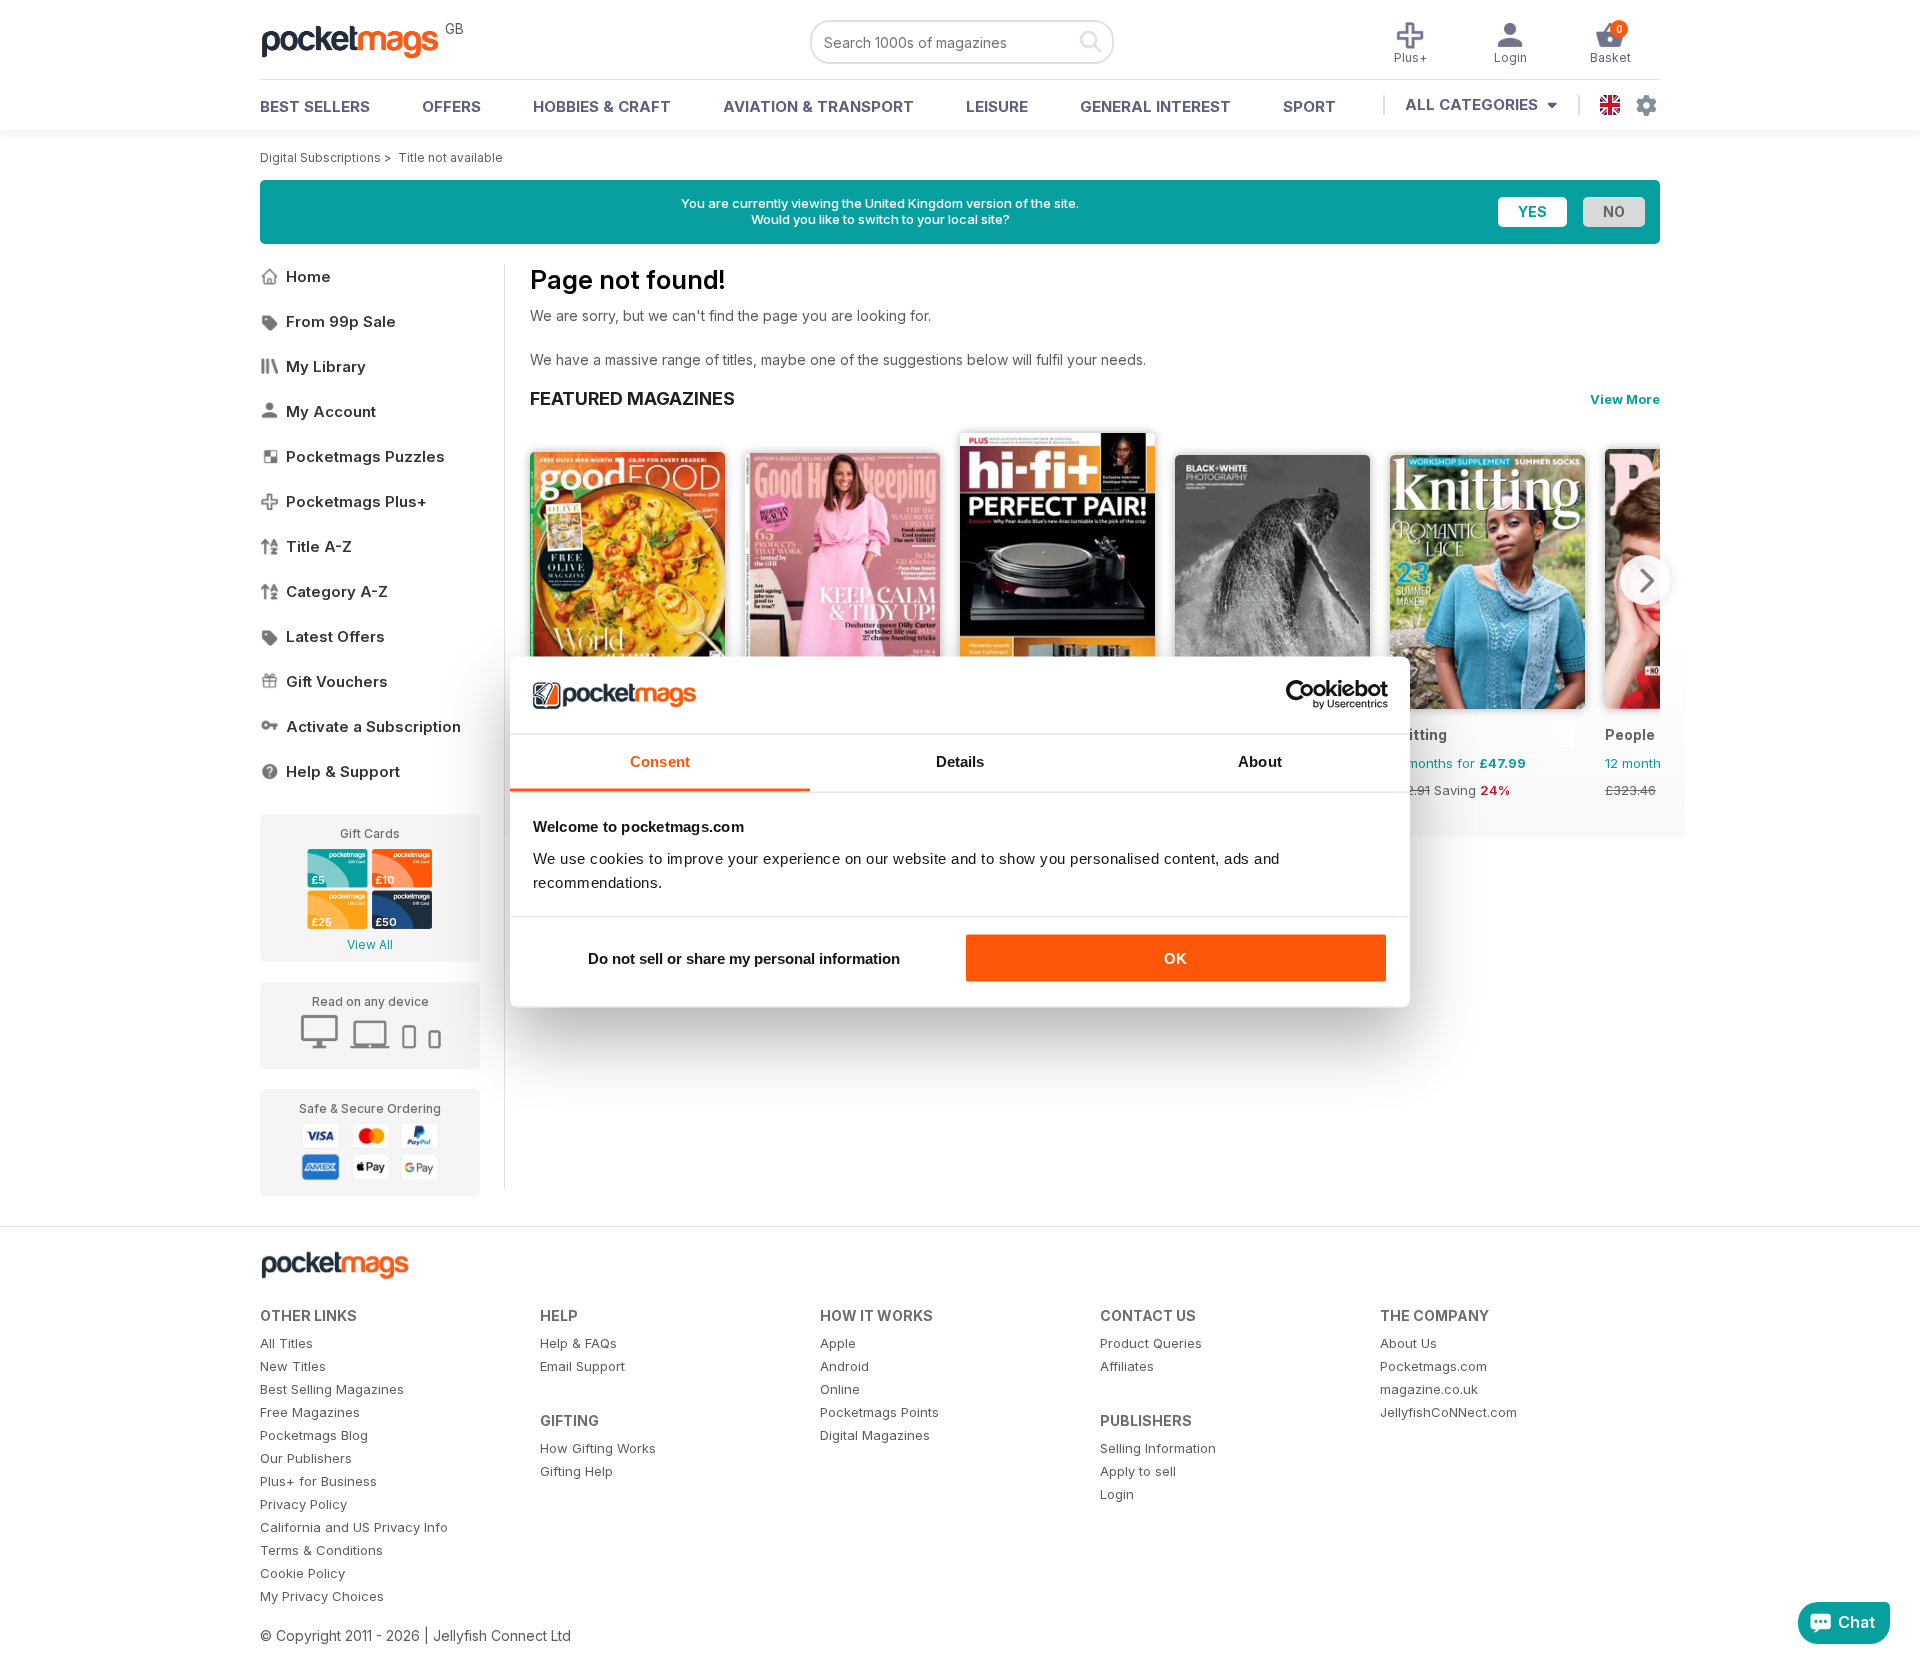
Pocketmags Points (879, 1412)
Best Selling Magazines (332, 1389)
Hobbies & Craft (602, 106)
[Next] (1645, 580)
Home (308, 276)
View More (1625, 399)
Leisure (997, 106)
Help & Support (343, 771)
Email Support (582, 1366)
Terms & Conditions (321, 1550)
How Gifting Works (598, 1448)
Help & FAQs (578, 1343)
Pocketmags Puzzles (365, 456)
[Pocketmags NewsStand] (360, 40)
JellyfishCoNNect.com (1448, 1412)
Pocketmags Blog (314, 1435)
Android (844, 1366)
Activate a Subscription (373, 726)
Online (840, 1389)
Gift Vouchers (337, 681)
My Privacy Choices (322, 1596)
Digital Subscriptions (320, 157)
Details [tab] (960, 760)
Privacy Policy (303, 1504)
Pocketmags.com (1433, 1366)
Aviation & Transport (818, 106)
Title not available (450, 157)
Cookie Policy (302, 1573)
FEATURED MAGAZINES (632, 398)
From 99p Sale (341, 321)
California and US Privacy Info (354, 1527)
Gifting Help (576, 1471)
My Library (326, 366)
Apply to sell (1138, 1471)
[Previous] (545, 580)
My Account (331, 411)
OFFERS (451, 106)
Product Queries (1151, 1343)
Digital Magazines (875, 1435)
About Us (1408, 1343)
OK (1175, 958)
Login (1117, 1494)
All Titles (286, 1343)
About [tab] (1260, 760)
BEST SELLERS (315, 106)
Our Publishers (306, 1458)
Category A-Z (337, 591)
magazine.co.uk (1429, 1389)
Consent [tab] (660, 760)
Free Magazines (310, 1412)
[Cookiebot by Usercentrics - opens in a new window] (1300, 695)
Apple (838, 1343)
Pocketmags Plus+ (356, 501)
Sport (1309, 106)
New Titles (293, 1366)
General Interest (1155, 106)
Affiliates (1127, 1366)
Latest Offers (335, 636)
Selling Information (1158, 1448)
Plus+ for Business (318, 1481)
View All (370, 944)
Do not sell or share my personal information (744, 958)
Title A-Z (319, 546)
